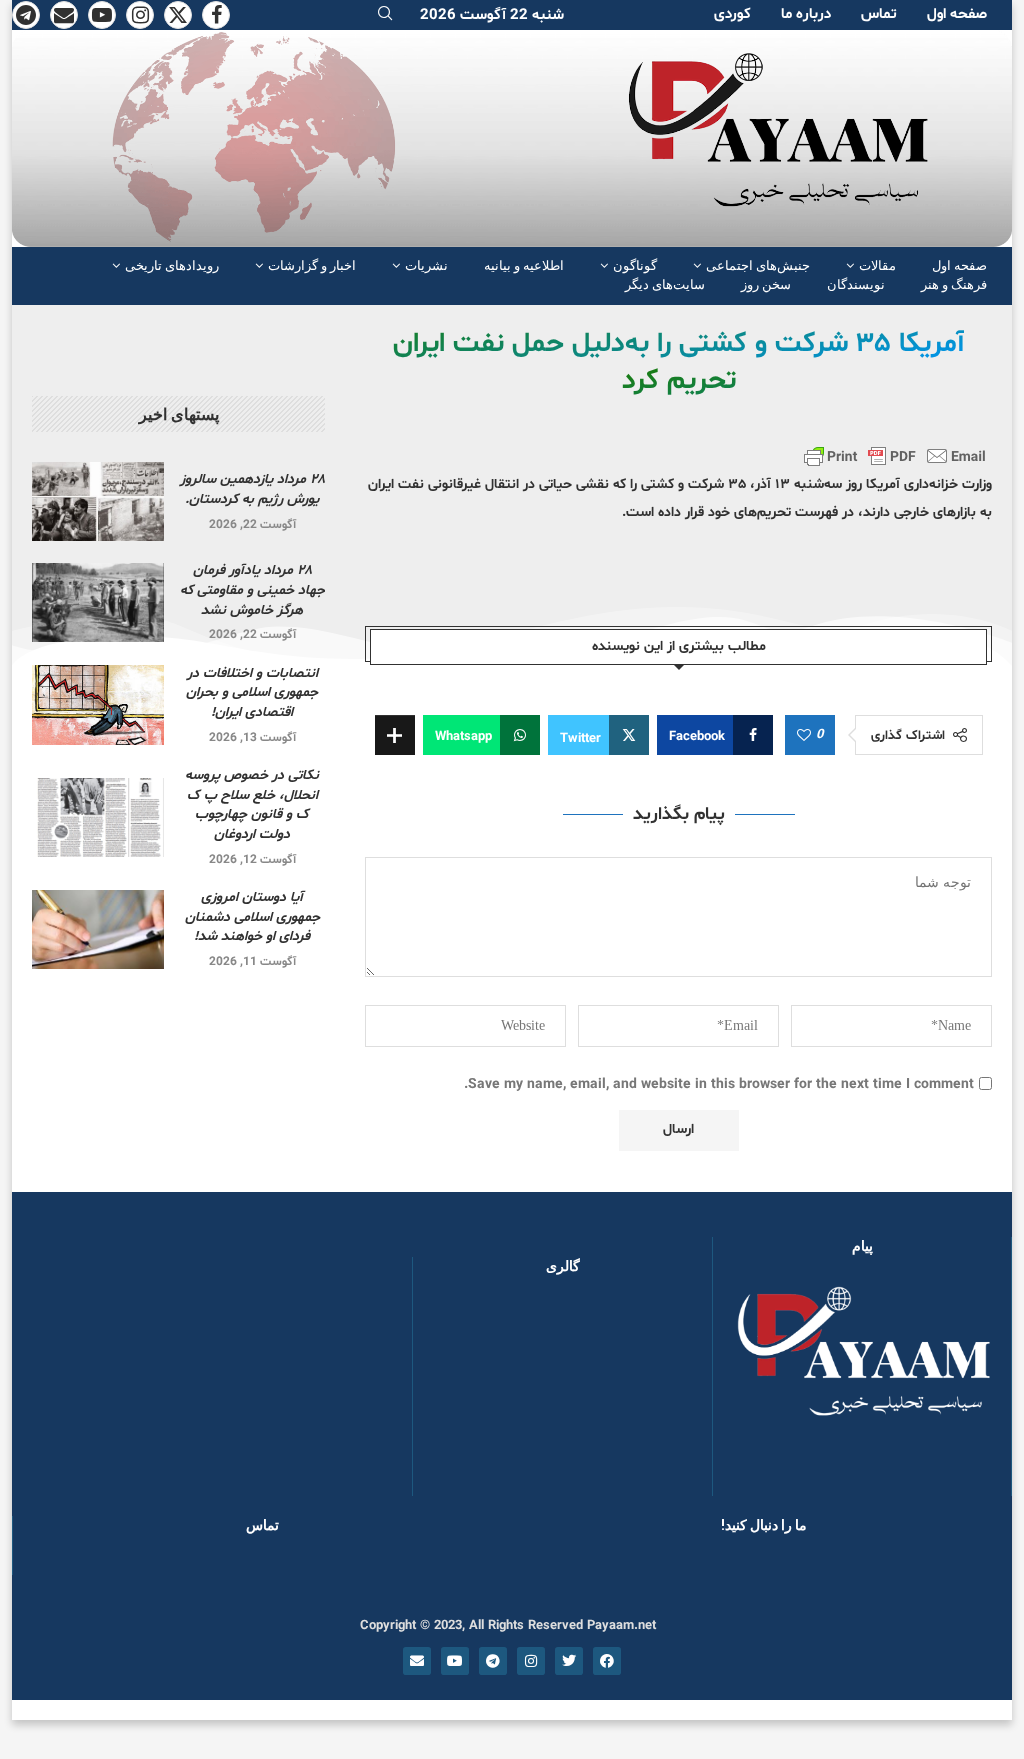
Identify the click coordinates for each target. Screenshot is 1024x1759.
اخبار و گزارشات (312, 265)
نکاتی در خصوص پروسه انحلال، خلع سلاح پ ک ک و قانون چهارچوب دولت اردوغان (252, 805)
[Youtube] (102, 15)
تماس (879, 14)
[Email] (64, 15)
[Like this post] (804, 736)
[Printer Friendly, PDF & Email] (895, 456)
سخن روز (766, 284)
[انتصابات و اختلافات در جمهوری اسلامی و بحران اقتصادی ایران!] (98, 704)
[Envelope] (417, 1661)
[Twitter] (178, 15)
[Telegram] (26, 15)
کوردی (732, 14)
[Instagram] (140, 15)
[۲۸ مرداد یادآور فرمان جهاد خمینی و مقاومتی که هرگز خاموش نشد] (98, 602)
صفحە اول (957, 14)
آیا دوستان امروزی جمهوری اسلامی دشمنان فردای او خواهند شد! (252, 917)
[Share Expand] (395, 735)
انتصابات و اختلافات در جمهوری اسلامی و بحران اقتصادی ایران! (252, 693)
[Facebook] (216, 15)
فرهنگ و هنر (954, 284)
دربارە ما (806, 14)
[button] (460, 1395)
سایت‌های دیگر (665, 284)
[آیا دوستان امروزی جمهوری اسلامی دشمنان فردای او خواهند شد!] (98, 929)
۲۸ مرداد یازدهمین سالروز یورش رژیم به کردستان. (252, 489)
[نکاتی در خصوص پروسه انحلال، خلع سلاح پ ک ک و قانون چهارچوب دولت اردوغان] (98, 817)
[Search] (385, 15)
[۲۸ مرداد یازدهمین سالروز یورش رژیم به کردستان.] (98, 501)
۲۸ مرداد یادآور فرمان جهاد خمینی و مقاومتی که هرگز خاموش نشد (252, 590)
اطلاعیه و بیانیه (524, 265)
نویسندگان (856, 284)
